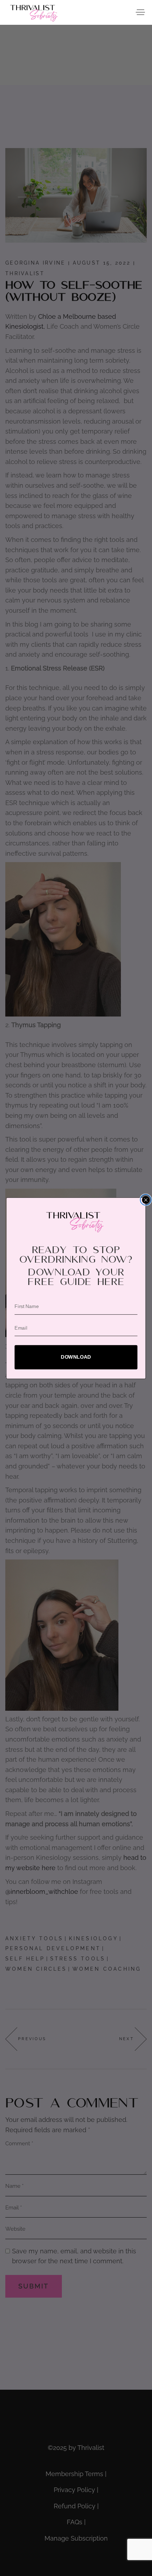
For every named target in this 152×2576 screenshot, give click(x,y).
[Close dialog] (146, 1199)
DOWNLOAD (76, 1357)
